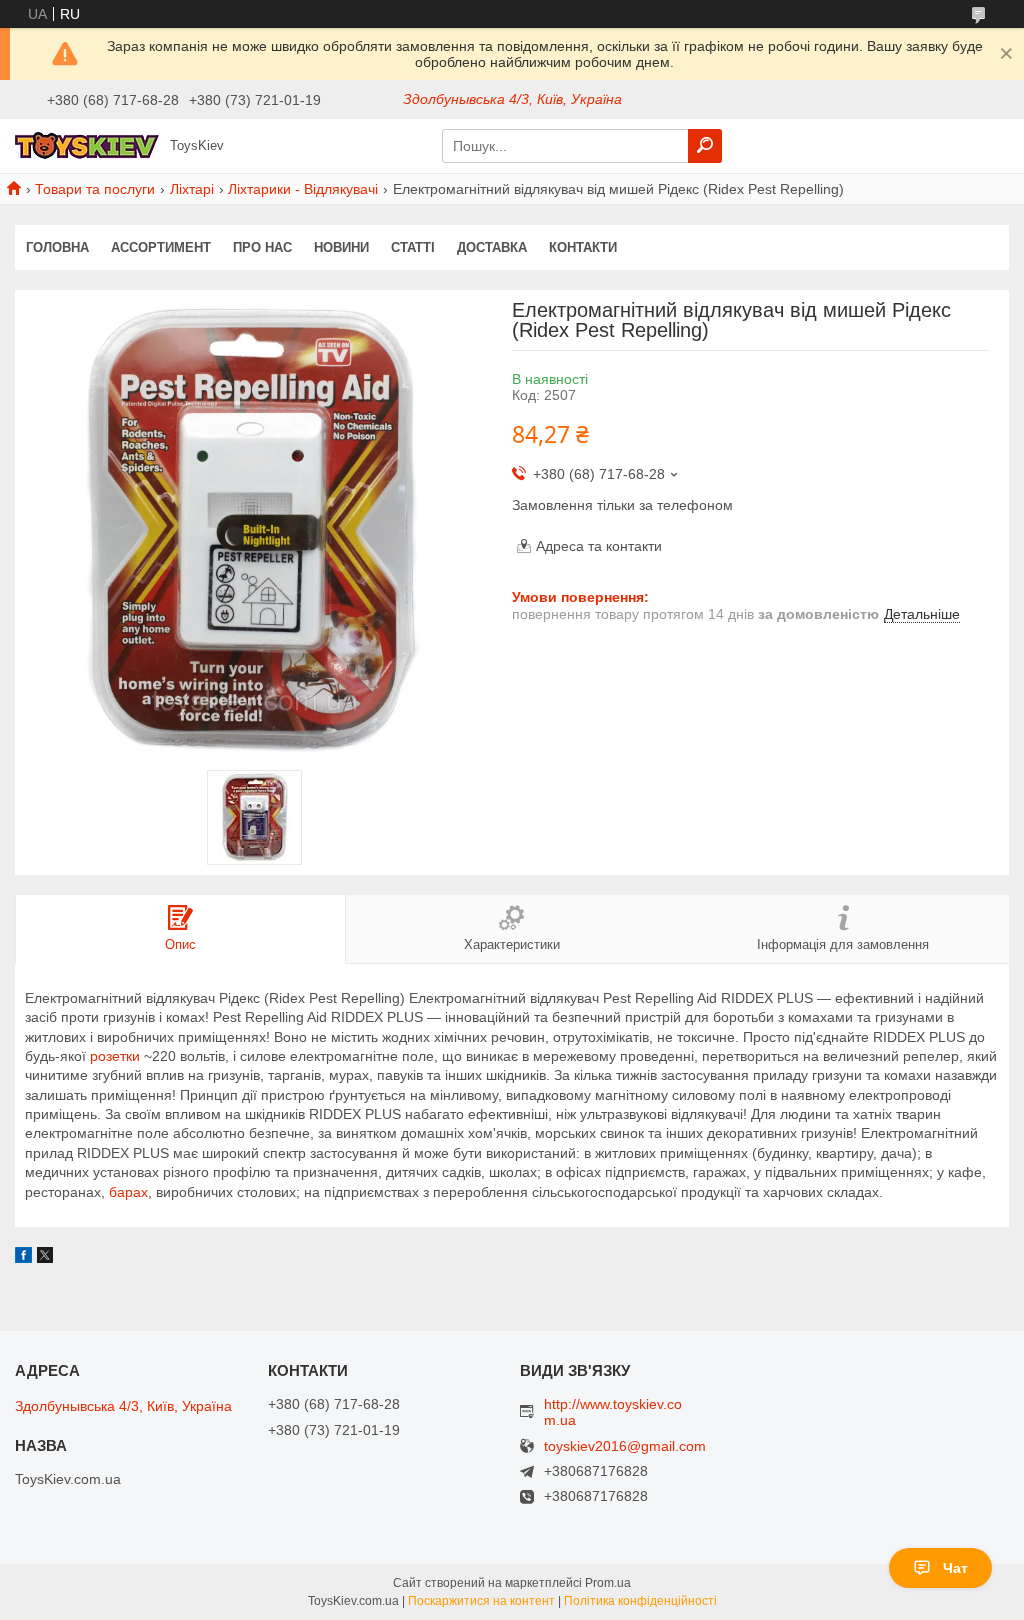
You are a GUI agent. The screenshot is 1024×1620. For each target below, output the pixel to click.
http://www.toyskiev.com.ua (613, 1412)
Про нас (262, 247)
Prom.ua (608, 1583)
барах (128, 1192)
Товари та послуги (95, 189)
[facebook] (23, 1258)
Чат (955, 1568)
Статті (413, 247)
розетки (115, 1056)
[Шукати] (705, 146)
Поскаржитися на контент (481, 1601)
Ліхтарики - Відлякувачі (303, 189)
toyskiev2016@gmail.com (625, 1446)
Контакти (583, 247)
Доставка (492, 247)
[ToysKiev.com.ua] (87, 145)
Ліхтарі (192, 189)
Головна (57, 247)
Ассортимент (161, 247)
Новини (341, 247)
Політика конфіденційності (640, 1601)
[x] (45, 1258)
